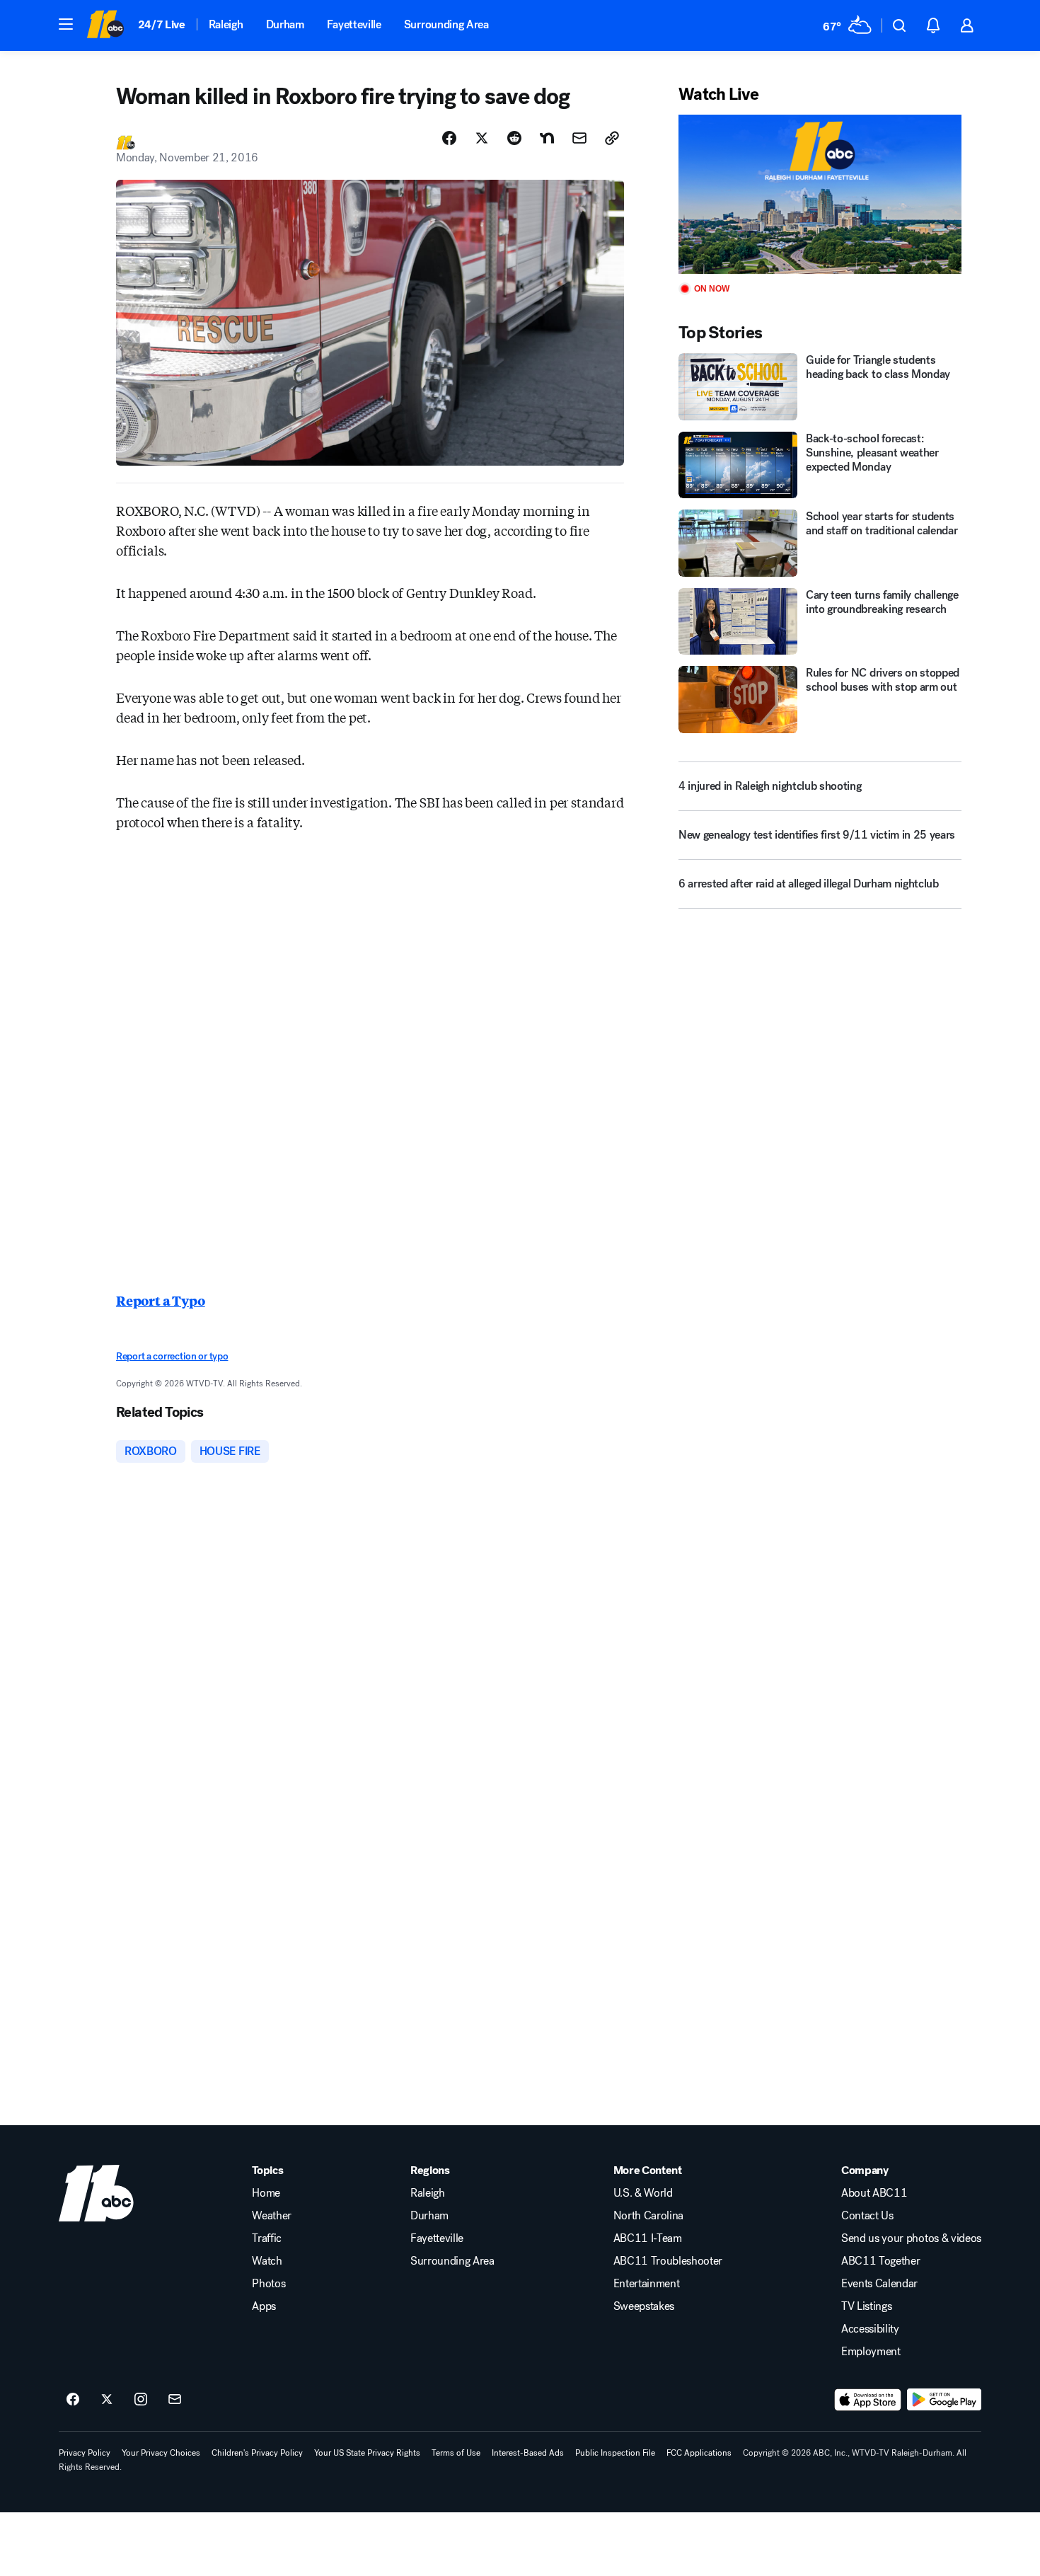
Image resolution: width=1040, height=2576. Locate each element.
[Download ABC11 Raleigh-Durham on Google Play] (944, 2400)
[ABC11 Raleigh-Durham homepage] (105, 25)
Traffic (267, 2238)
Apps (264, 2306)
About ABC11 (874, 2193)
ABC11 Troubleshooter (668, 2261)
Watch (267, 2261)
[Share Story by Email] (579, 138)
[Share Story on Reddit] (514, 138)
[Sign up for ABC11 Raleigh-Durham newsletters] (175, 2400)
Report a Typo (161, 1300)
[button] (66, 24)
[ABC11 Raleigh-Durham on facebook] (73, 2400)
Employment (871, 2352)
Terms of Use (456, 2453)
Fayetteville (354, 24)
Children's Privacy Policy (257, 2453)
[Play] (820, 194)
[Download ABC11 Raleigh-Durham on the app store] (868, 2400)
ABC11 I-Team (648, 2238)
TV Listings (866, 2306)
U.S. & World (643, 2193)
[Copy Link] (612, 138)
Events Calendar (879, 2284)
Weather (272, 2216)
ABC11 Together (881, 2261)
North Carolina (649, 2216)
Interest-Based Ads (528, 2453)
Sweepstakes (644, 2306)
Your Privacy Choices (161, 2453)
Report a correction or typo (172, 1356)
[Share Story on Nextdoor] (547, 138)
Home (266, 2193)
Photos (268, 2284)
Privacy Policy (85, 2453)
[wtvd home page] (96, 2193)
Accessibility (870, 2329)
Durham (285, 24)
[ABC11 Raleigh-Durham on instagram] (141, 2400)
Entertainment (647, 2284)
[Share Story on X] (482, 138)
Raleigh (226, 24)
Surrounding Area (446, 24)
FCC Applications (699, 2453)
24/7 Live (162, 24)
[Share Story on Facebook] (449, 138)
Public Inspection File (615, 2453)
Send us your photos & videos (911, 2238)
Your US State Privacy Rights (367, 2453)
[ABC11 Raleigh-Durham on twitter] (107, 2400)
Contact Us (867, 2216)
